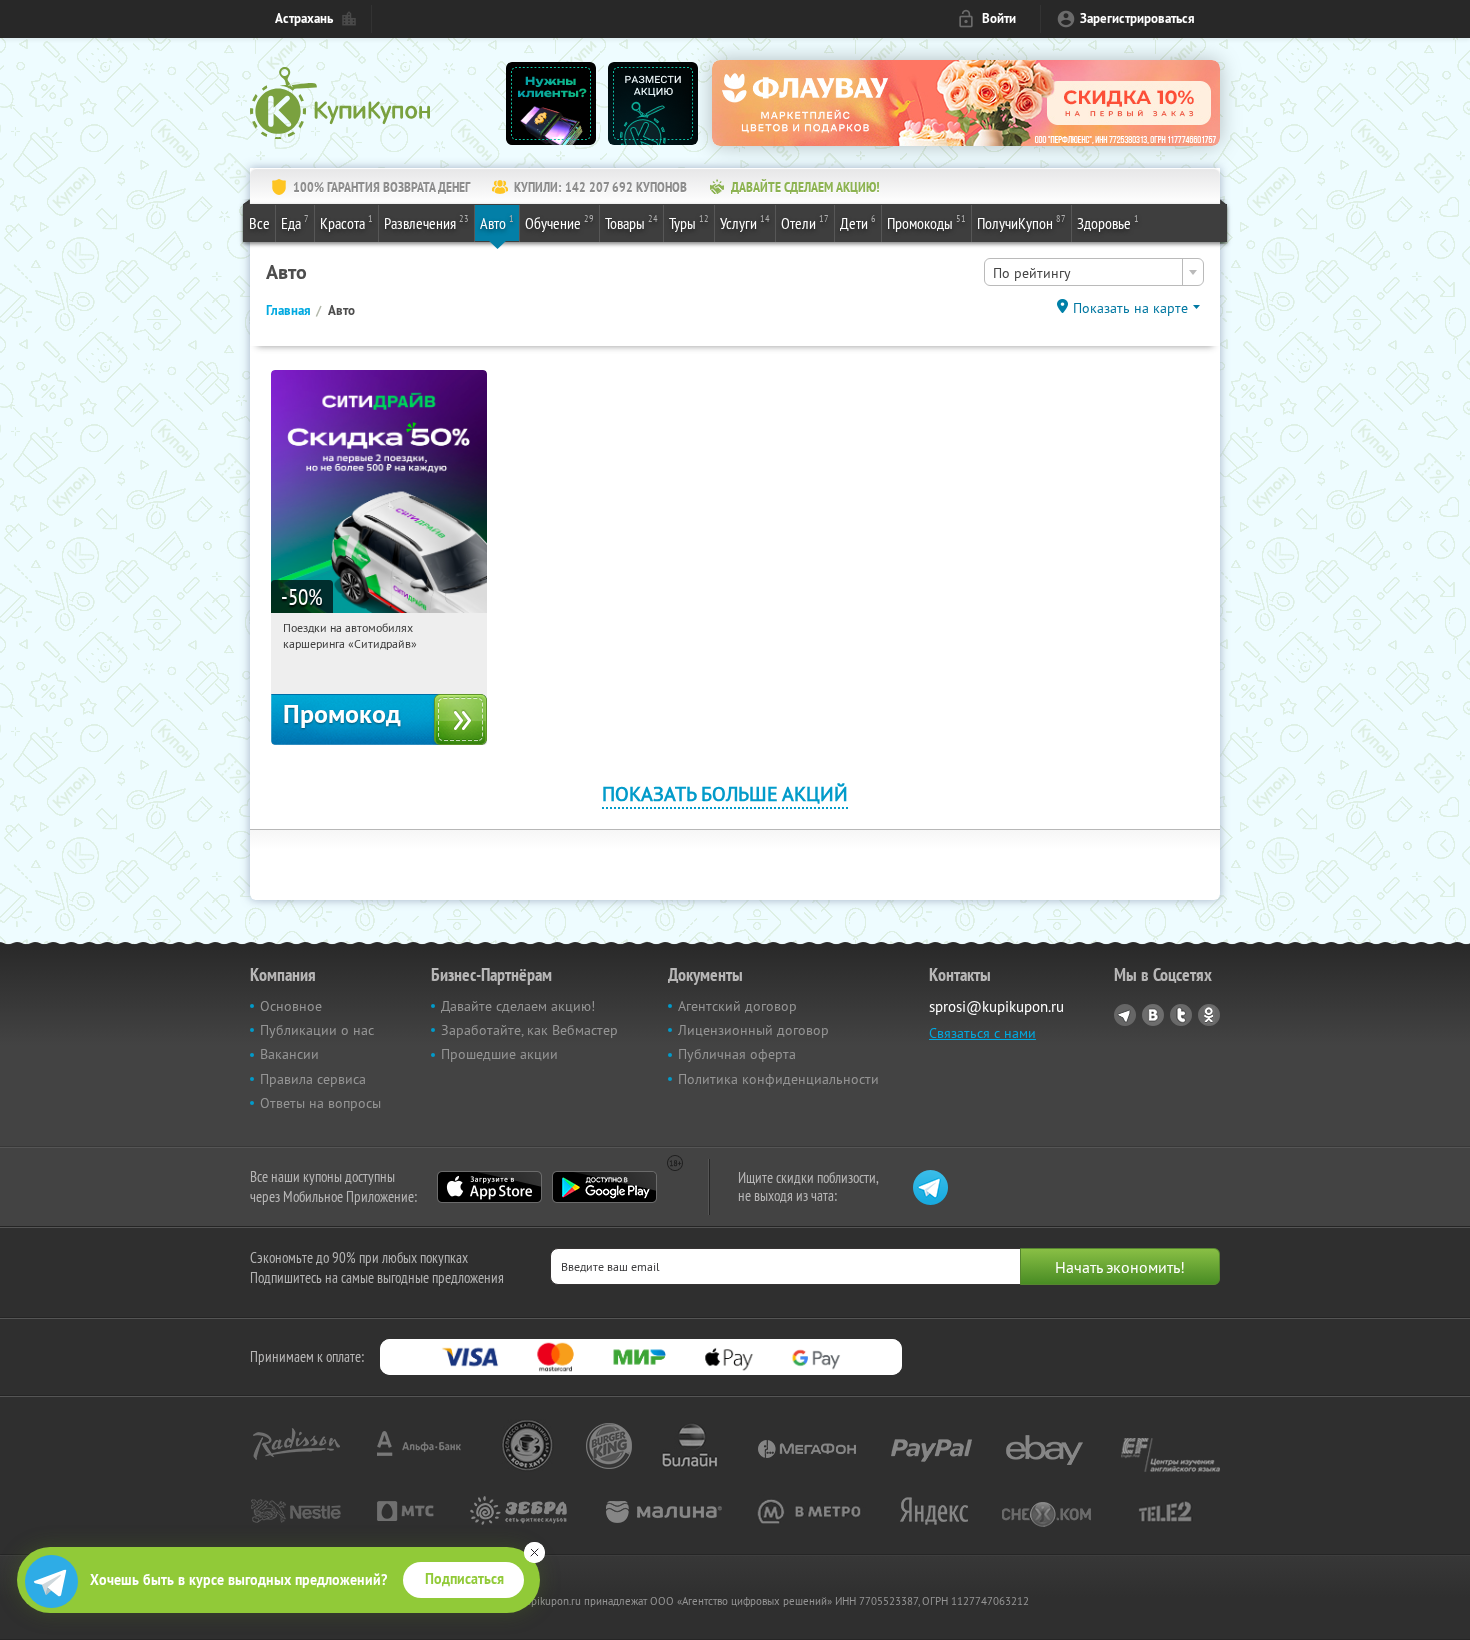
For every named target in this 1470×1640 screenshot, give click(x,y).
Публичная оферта (737, 1054)
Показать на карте (1130, 308)
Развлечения (426, 222)
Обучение (559, 222)
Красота (346, 222)
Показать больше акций (725, 793)
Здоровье (1108, 222)
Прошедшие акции (499, 1054)
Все (259, 223)
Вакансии (289, 1054)
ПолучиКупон (1021, 222)
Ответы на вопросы (320, 1103)
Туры (689, 222)
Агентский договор (737, 1006)
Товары (631, 222)
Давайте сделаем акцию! (518, 1006)
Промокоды (926, 222)
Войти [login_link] (999, 18)
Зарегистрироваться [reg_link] (1137, 18)
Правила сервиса (313, 1079)
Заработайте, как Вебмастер (529, 1030)
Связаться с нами (982, 1033)
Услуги (745, 222)
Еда (295, 222)
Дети (858, 222)
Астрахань (304, 18)
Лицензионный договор (753, 1030)
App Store (489, 1187)
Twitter (1181, 1015)
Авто (497, 222)
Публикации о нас (317, 1030)
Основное (291, 1006)
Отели (805, 222)
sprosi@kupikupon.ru (996, 1006)
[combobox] (1094, 272)
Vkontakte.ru (1153, 1015)
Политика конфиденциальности (778, 1079)
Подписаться (464, 1579)
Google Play (604, 1187)
